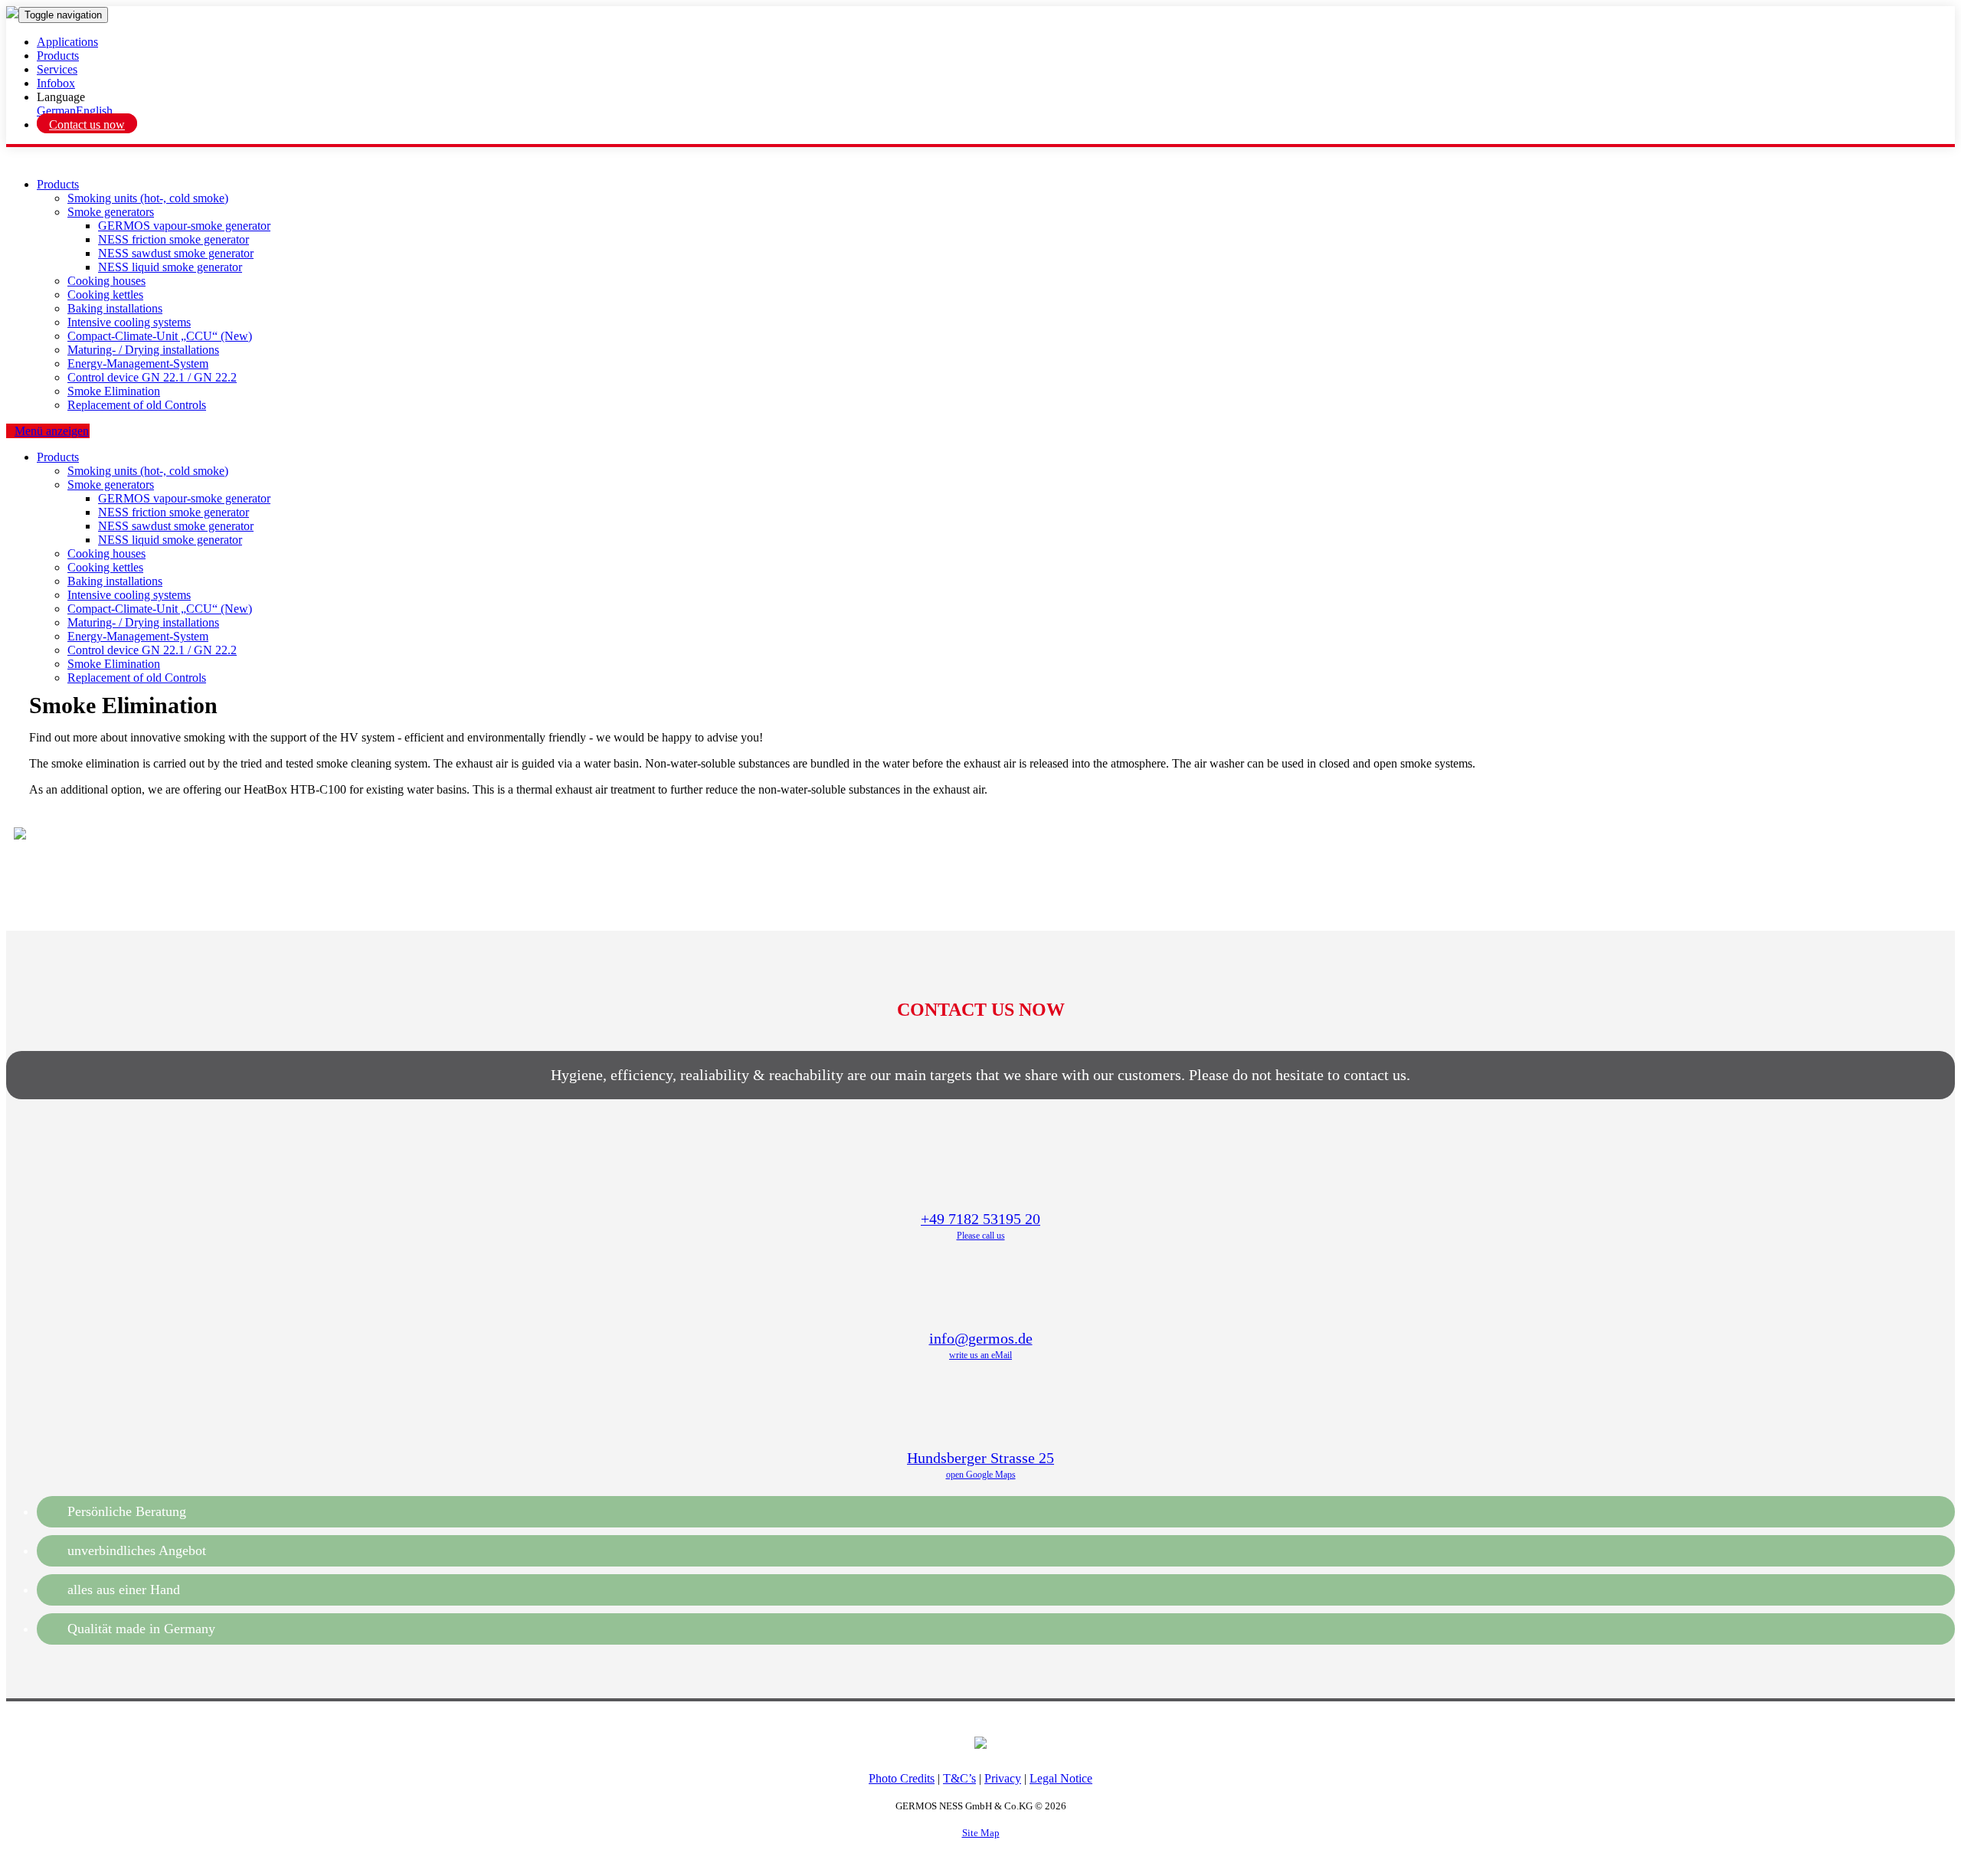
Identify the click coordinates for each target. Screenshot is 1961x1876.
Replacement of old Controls (137, 405)
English (94, 111)
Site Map (981, 1833)
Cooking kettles (105, 295)
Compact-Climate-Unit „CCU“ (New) (160, 336)
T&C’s (959, 1778)
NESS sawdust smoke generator (176, 253)
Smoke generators (111, 212)
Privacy (1003, 1778)
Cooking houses (106, 281)
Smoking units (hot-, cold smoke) (148, 198)
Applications (67, 42)
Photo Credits (902, 1778)
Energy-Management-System (138, 363)
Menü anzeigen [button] (52, 431)
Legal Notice (1061, 1778)
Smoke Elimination (114, 391)
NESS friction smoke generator (174, 239)
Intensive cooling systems (129, 322)
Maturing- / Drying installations (143, 350)
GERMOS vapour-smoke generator (184, 226)
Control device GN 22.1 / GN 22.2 (152, 377)
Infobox (56, 83)
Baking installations (115, 308)
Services (57, 69)
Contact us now (87, 124)
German (56, 111)
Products (58, 56)
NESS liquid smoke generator (170, 267)
